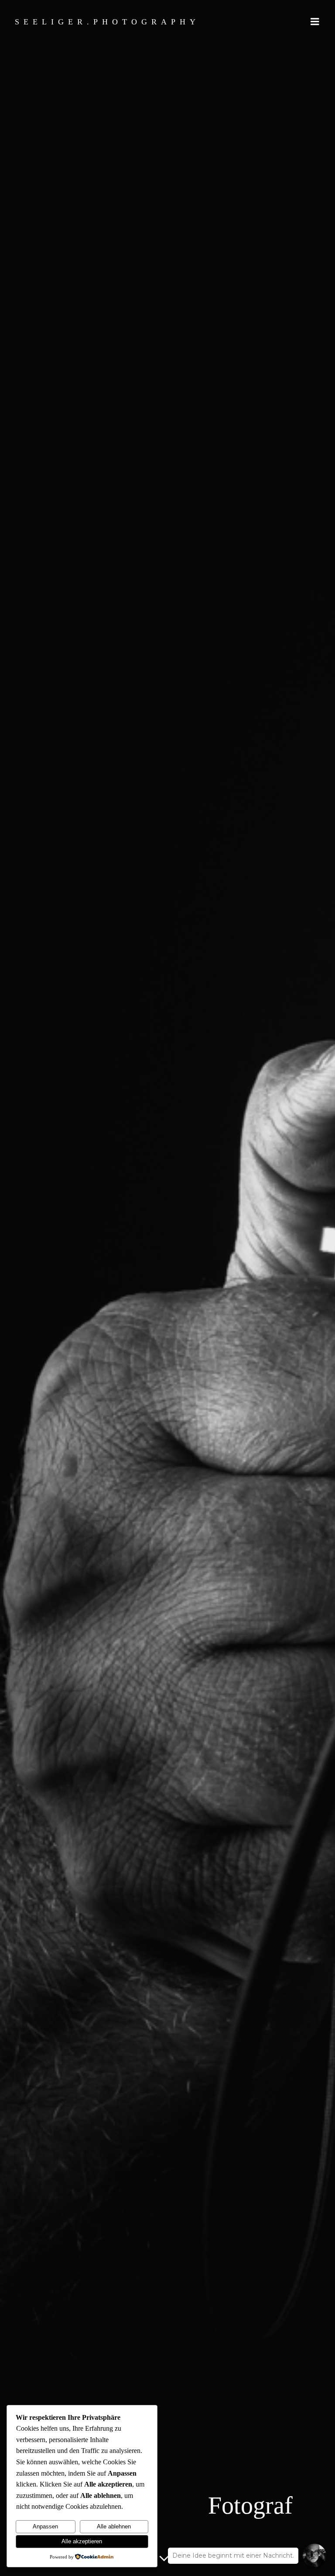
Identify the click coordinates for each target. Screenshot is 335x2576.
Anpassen (45, 2526)
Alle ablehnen (114, 2526)
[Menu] (315, 22)
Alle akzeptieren (82, 2541)
